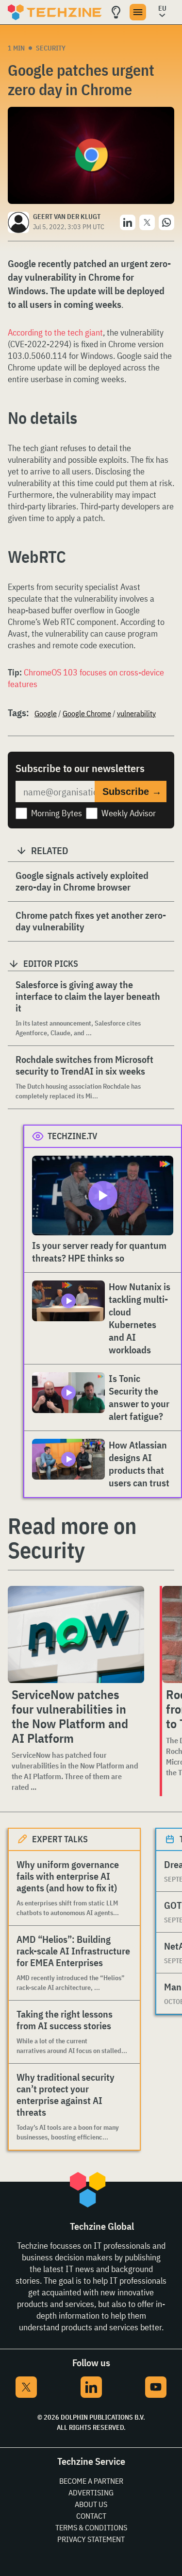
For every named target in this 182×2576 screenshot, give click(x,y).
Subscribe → (132, 791)
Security (51, 48)
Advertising (91, 2492)
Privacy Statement (91, 2539)
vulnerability (136, 713)
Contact (91, 2516)
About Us (91, 2504)
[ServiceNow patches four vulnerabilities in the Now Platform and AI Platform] (76, 1634)
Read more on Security (72, 1538)
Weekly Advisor (129, 813)
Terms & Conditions (91, 2527)
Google (46, 713)
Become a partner (91, 2481)
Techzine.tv (73, 1136)
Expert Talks (60, 1839)
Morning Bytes (57, 813)
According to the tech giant (55, 332)
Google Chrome (87, 713)
